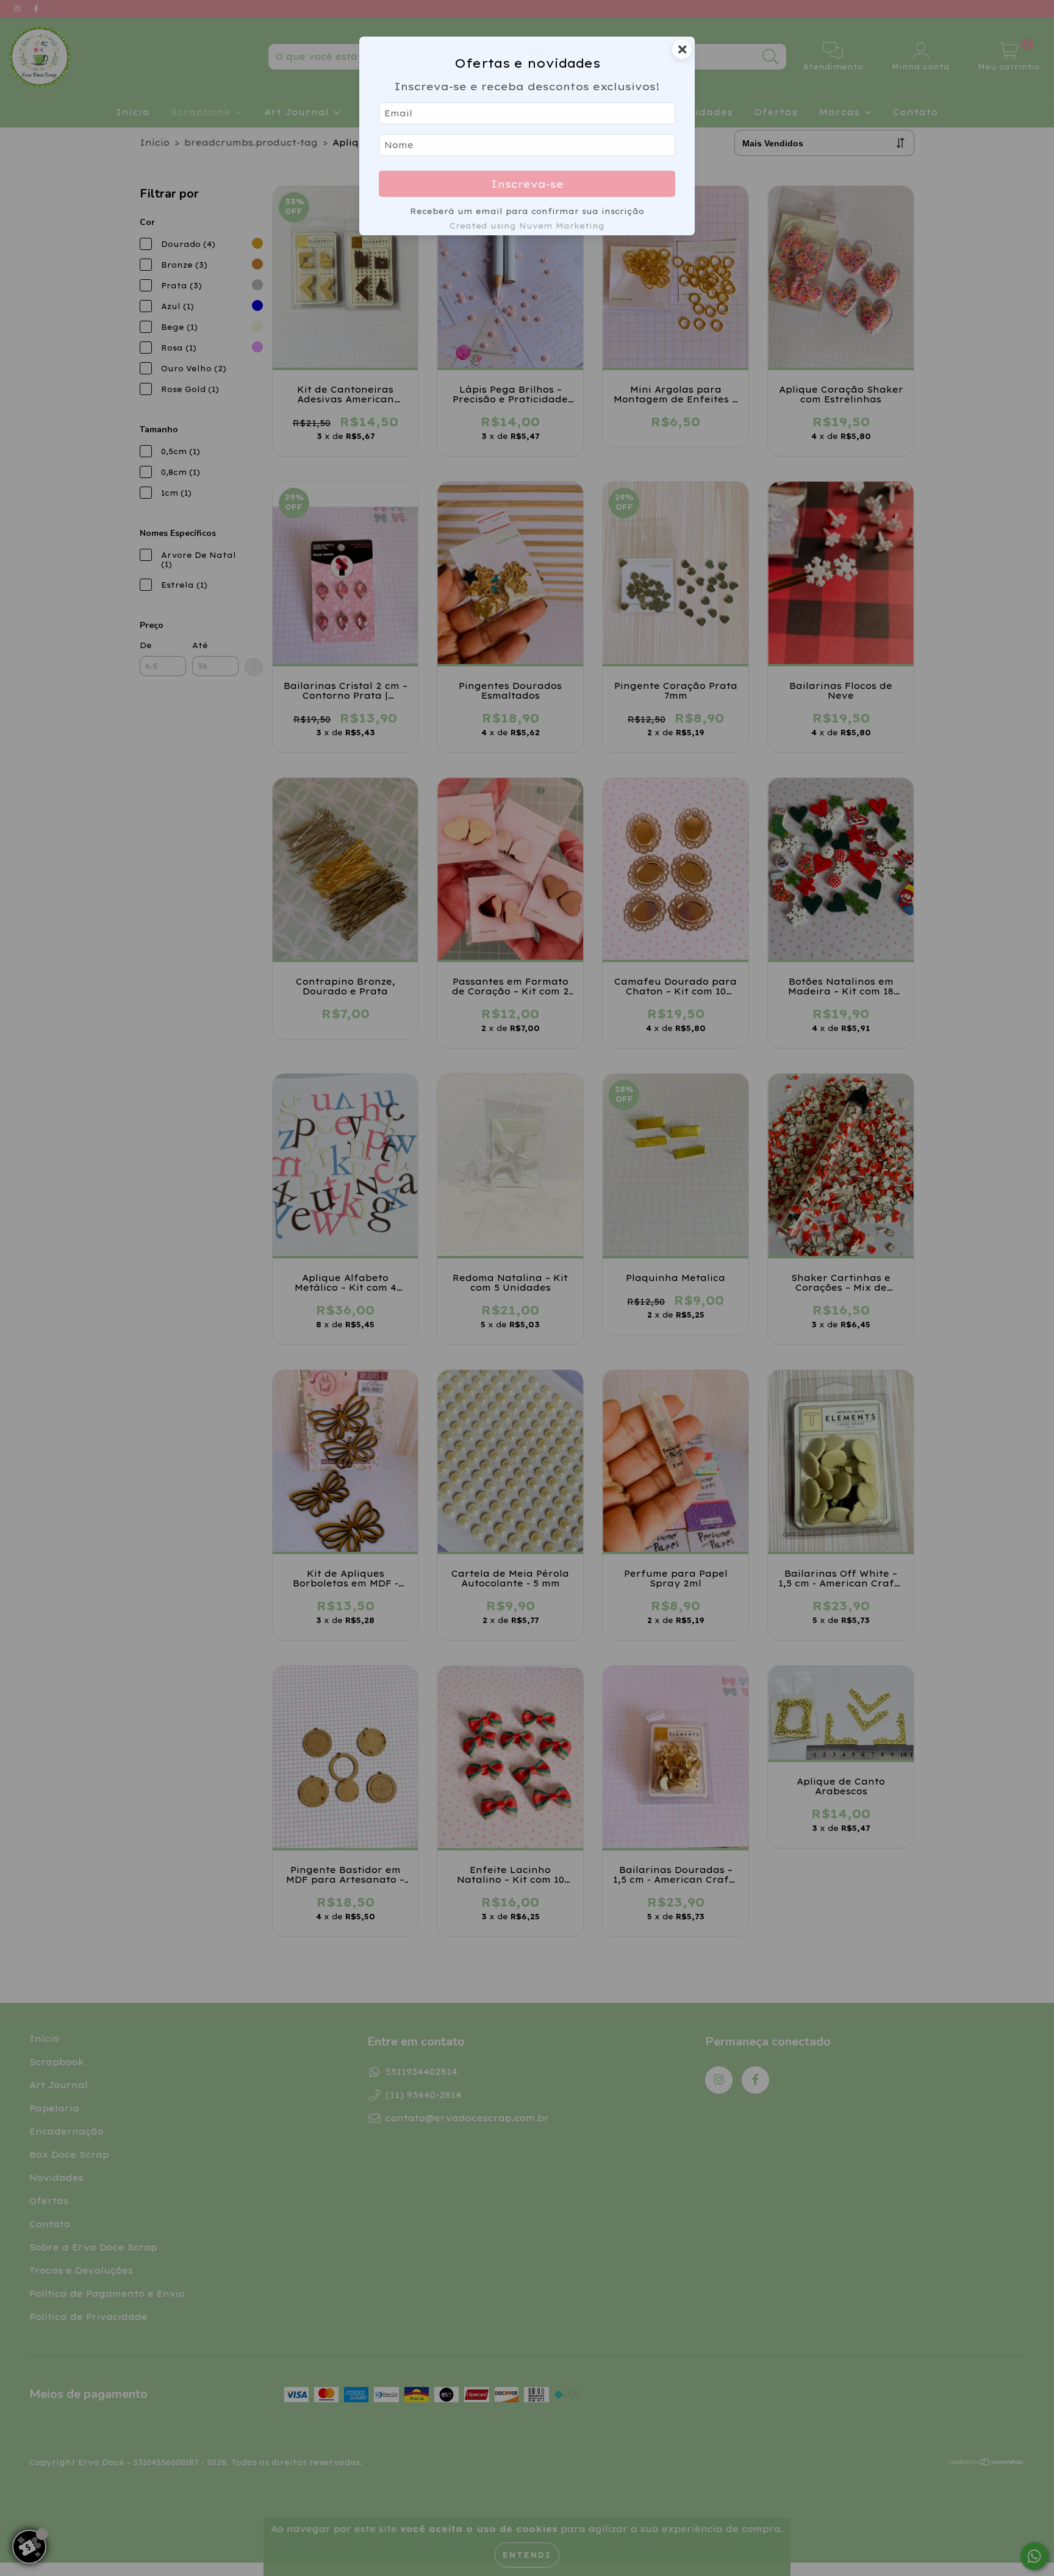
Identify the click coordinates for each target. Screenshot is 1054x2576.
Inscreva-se (527, 184)
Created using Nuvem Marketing (527, 226)
